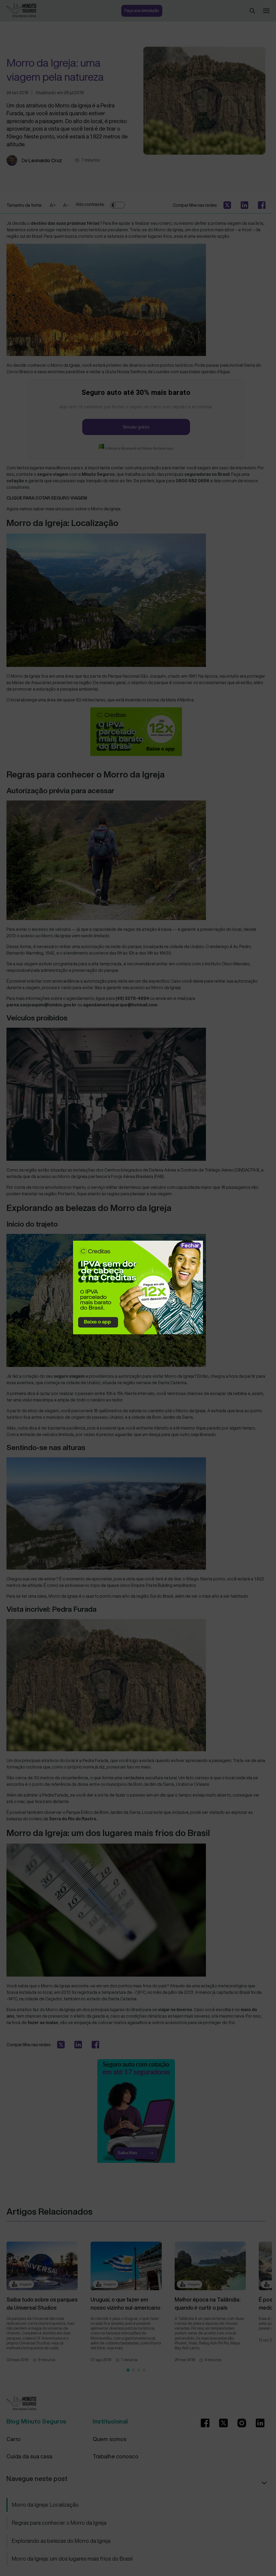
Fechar (190, 1245)
